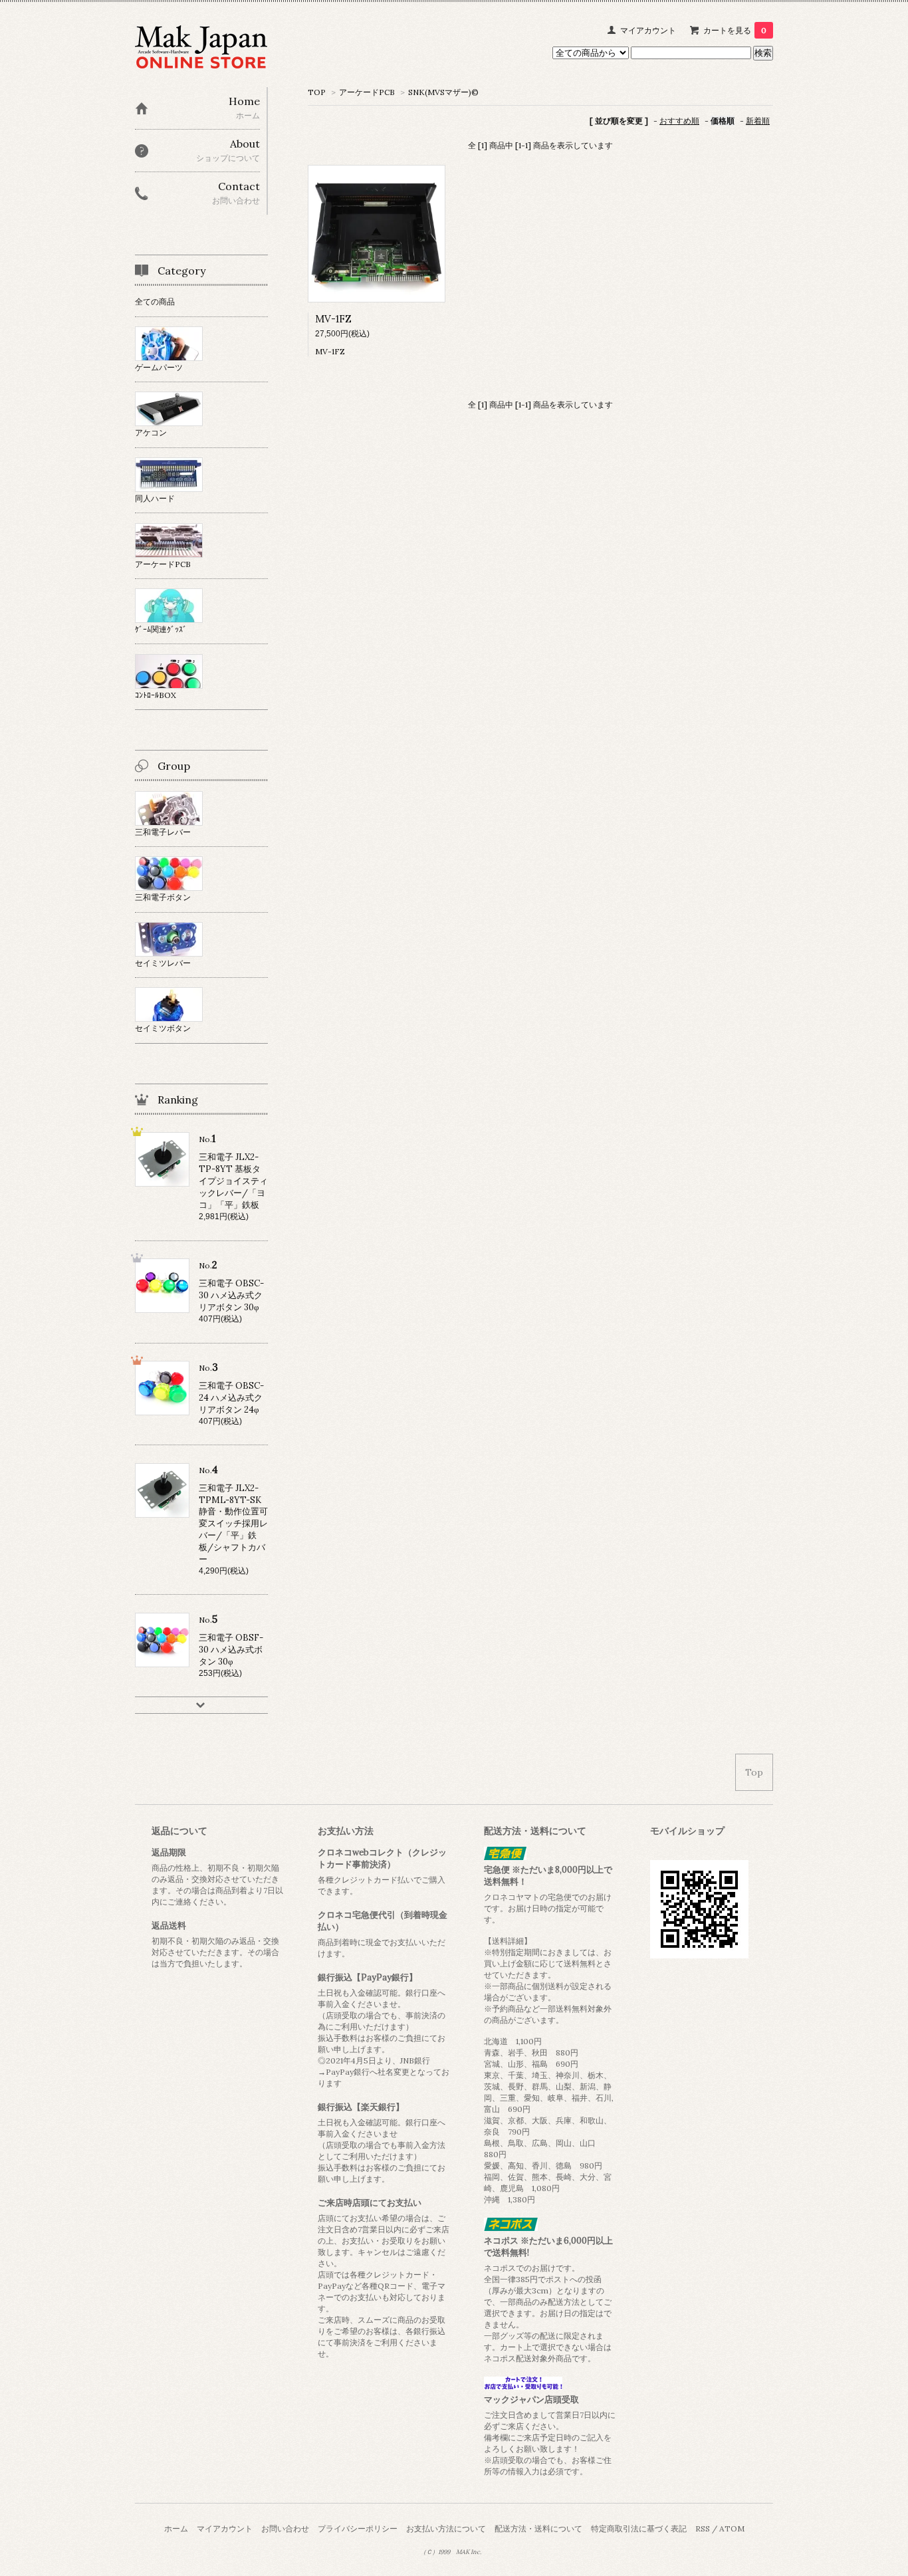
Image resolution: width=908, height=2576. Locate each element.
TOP (317, 92)
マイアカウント (648, 30)
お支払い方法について (446, 2528)
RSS (703, 2528)
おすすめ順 (679, 121)
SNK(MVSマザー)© (443, 92)
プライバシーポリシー (358, 2528)
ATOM (732, 2528)
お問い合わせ (285, 2528)
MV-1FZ (333, 319)
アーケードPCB (367, 92)
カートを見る (735, 30)
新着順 (758, 121)
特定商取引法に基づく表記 (639, 2528)
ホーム (176, 2528)
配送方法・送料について (538, 2528)
